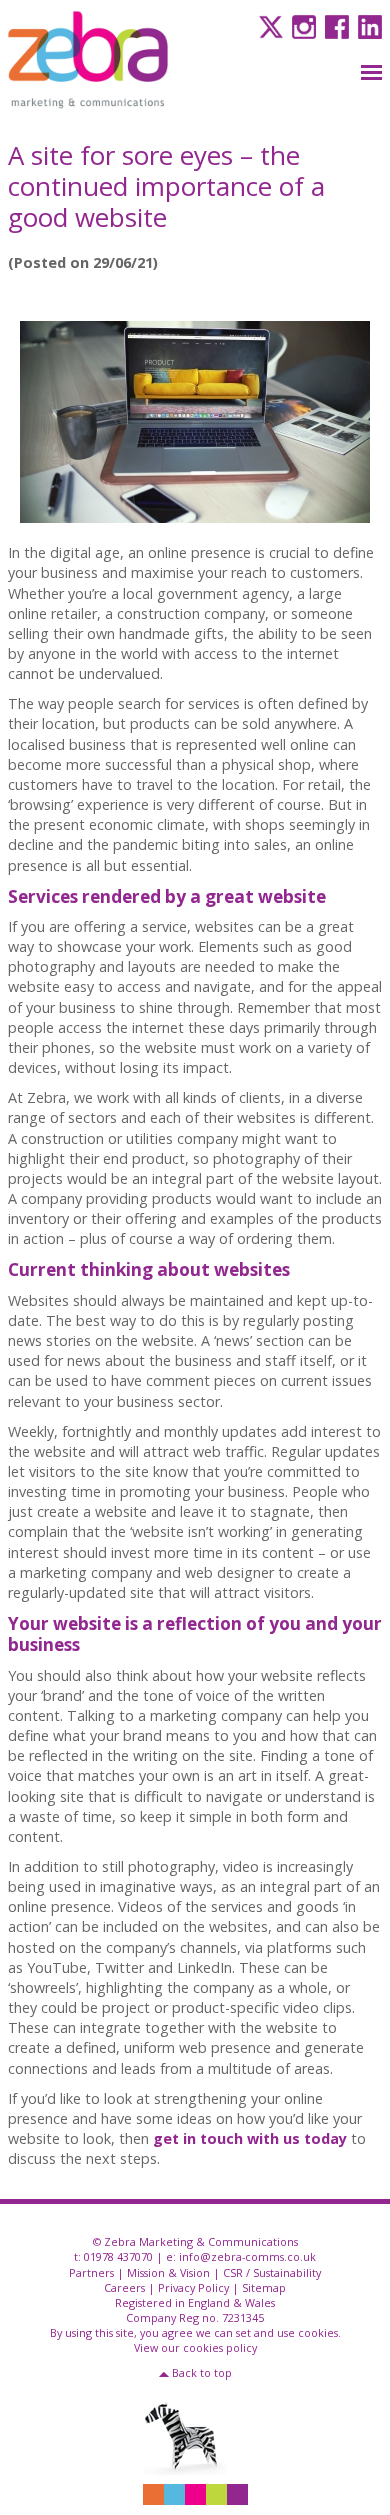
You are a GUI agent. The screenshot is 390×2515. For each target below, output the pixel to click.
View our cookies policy (195, 2347)
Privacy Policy (193, 2287)
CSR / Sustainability (272, 2272)
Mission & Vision (168, 2272)
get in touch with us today (250, 2138)
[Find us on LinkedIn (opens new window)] (367, 25)
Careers (124, 2287)
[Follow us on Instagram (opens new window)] (301, 25)
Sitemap (264, 2287)
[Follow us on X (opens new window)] (268, 25)
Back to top (202, 2372)
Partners (91, 2272)
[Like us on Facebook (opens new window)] (334, 25)
